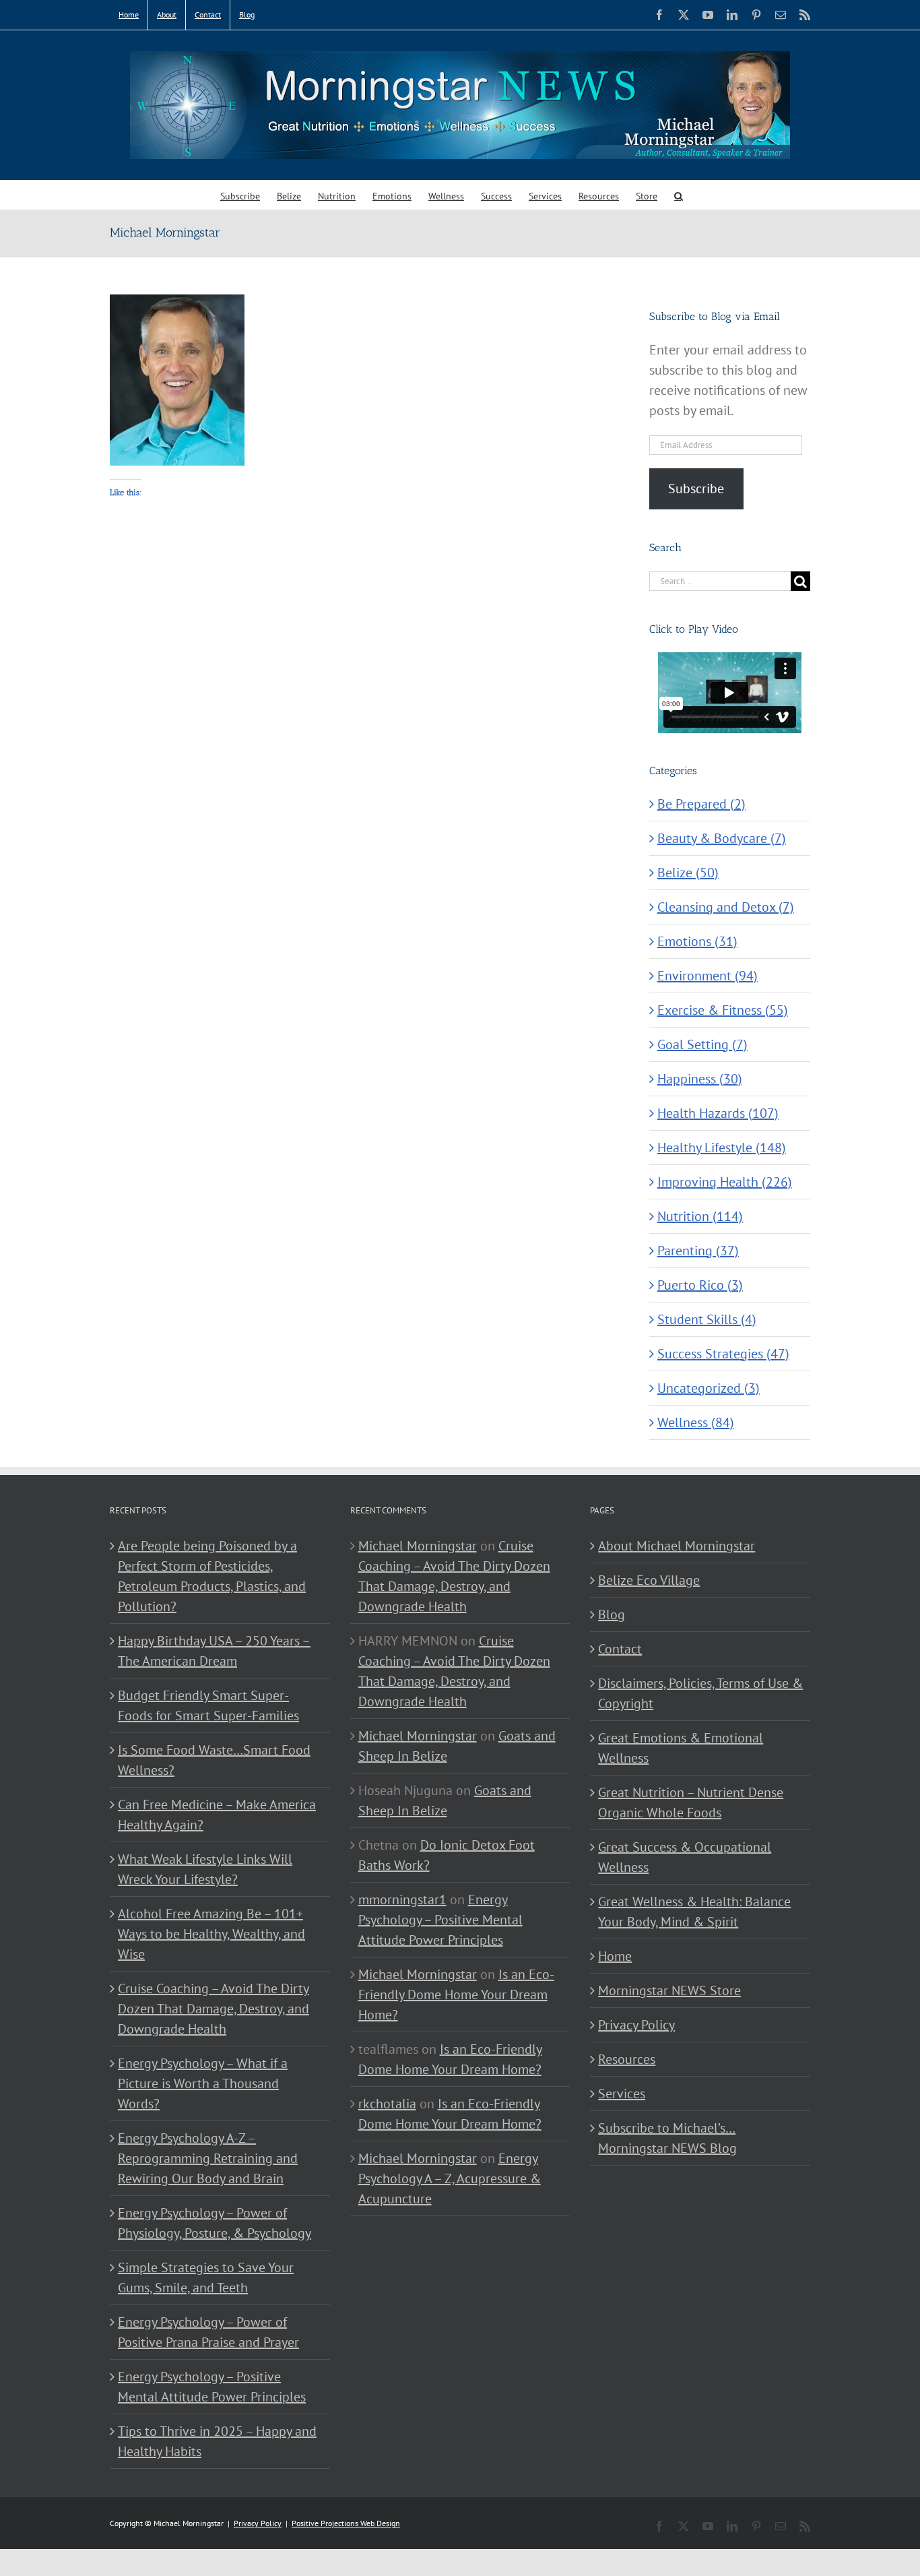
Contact (620, 1649)
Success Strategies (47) (723, 1354)
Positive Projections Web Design (346, 2523)
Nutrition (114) (700, 1216)
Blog (612, 1614)
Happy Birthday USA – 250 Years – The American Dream (214, 1651)
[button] (679, 195)
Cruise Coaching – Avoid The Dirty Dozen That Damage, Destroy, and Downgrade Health (213, 2009)
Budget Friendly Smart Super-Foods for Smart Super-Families (208, 1705)
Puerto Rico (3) (700, 1285)
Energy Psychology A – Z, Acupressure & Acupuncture (450, 2178)
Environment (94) (708, 976)
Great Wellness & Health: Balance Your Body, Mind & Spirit (694, 1912)
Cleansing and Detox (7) (726, 907)
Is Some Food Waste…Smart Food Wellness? (214, 1760)
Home (615, 1956)
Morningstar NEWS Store (669, 1990)
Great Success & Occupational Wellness (685, 1857)
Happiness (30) (700, 1079)
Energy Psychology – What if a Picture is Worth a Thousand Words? (203, 2083)
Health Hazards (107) (718, 1113)
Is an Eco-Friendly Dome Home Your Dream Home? (456, 1994)
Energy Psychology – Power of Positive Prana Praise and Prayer (208, 2332)
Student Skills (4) (707, 1319)
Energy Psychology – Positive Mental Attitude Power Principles (212, 2387)
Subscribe (696, 489)
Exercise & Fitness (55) (723, 1010)
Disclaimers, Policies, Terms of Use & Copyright (700, 1693)
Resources (627, 2059)
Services (622, 2094)
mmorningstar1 (402, 1899)
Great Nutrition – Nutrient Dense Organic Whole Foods (691, 1802)
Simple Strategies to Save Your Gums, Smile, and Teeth (206, 2277)
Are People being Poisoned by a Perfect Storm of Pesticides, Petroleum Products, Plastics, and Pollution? (212, 1576)
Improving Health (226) (725, 1182)
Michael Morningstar (418, 1546)
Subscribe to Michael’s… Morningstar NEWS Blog (667, 2138)
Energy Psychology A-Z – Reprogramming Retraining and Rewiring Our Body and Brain (208, 2158)
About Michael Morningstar (677, 1546)
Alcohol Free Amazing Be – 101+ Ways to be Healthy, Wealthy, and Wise (211, 1934)
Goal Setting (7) (702, 1044)
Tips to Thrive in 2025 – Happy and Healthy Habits (217, 2441)
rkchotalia (387, 2104)
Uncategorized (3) (709, 1388)
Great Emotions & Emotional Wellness (681, 1748)
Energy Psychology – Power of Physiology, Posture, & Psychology (215, 2223)
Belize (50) (688, 873)
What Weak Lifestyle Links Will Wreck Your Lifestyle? (205, 1869)
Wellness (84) (696, 1422)
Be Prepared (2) (701, 804)
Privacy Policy (636, 2025)
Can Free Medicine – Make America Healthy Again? (217, 1815)
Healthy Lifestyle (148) (722, 1148)
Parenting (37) (698, 1251)
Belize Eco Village (649, 1580)
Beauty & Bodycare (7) (722, 838)
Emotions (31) (697, 941)
